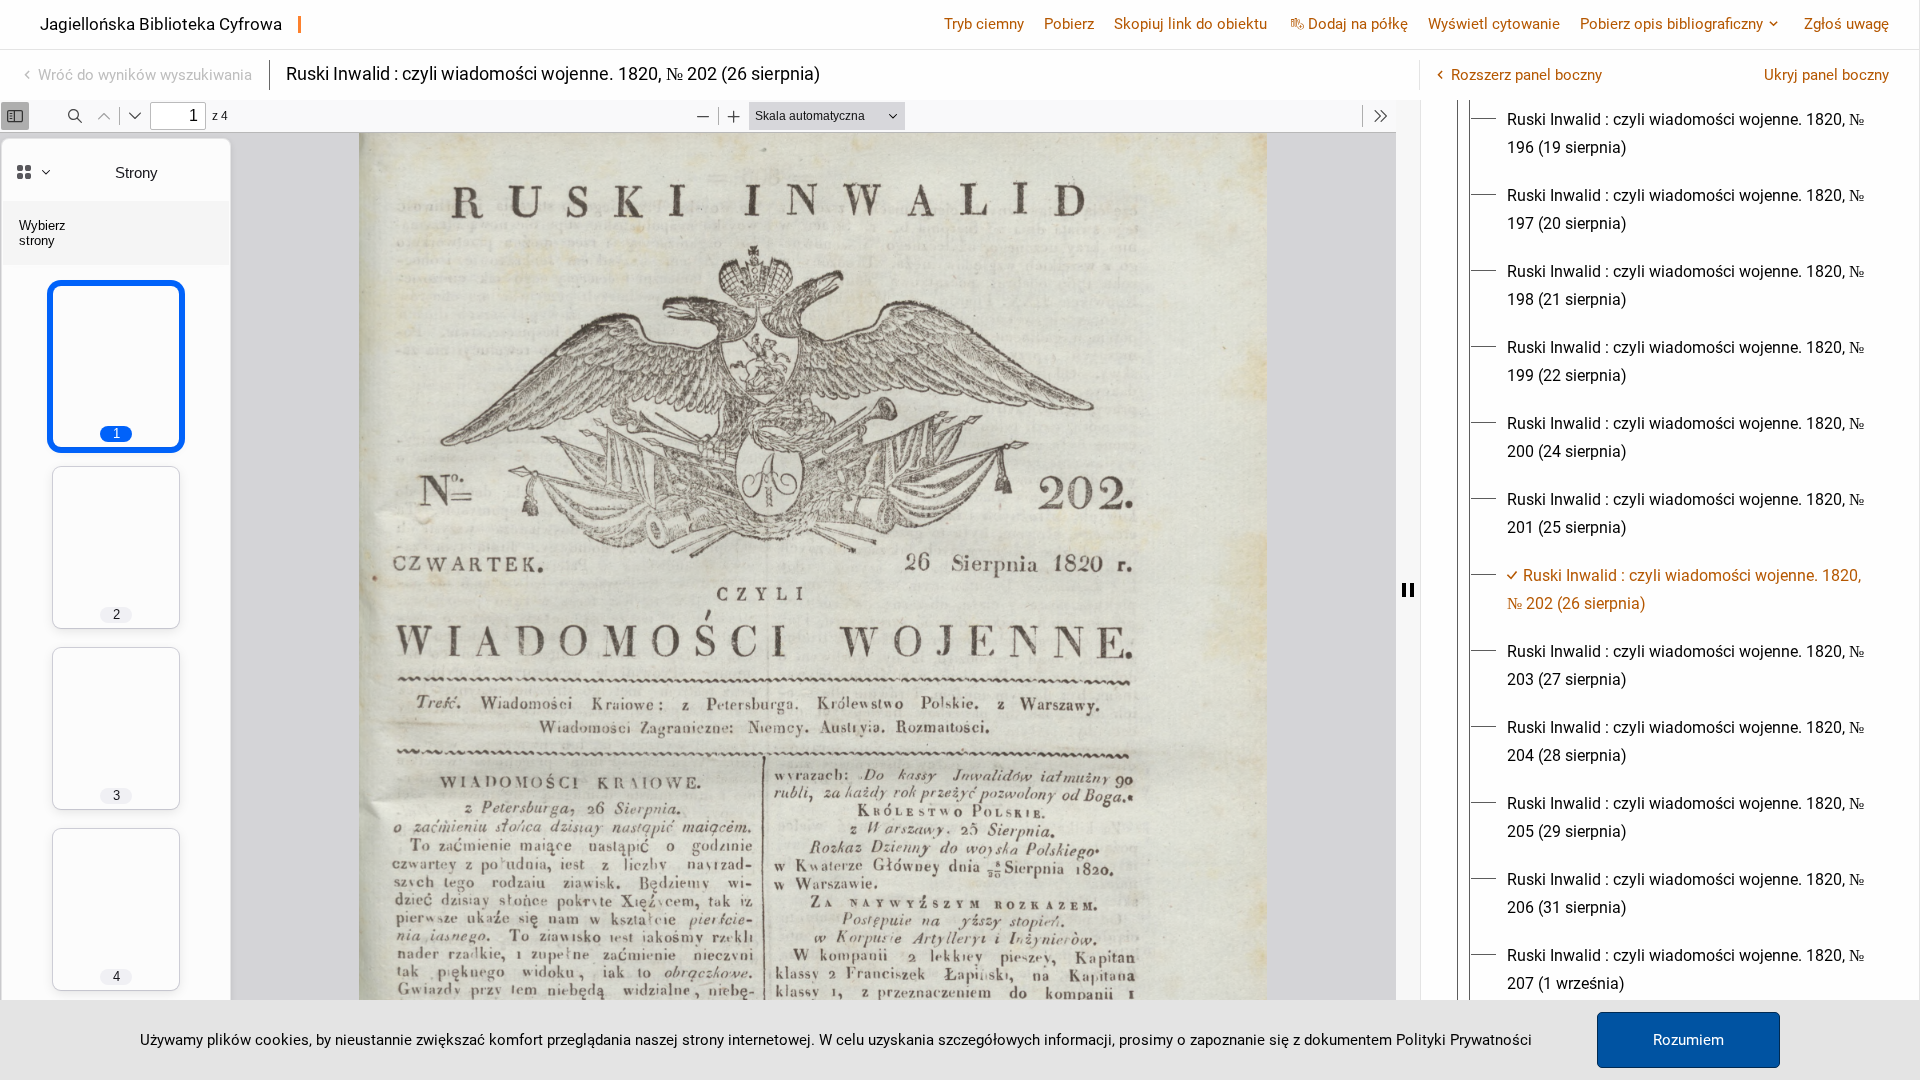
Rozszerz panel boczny (1526, 75)
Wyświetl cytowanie (1494, 24)
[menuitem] (1688, 134)
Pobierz (1069, 24)
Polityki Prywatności (1464, 1040)
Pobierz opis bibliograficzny (1671, 24)
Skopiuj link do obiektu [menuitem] (1190, 24)
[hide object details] (1408, 590)
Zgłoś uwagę (1846, 24)
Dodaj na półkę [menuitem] (1358, 24)
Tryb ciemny (984, 24)
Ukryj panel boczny (1826, 75)
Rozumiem (1688, 1040)
